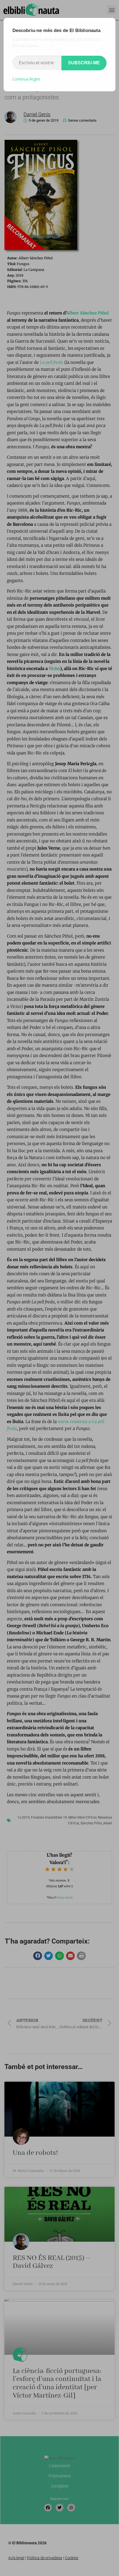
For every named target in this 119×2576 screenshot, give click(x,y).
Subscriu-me (84, 63)
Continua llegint (26, 79)
